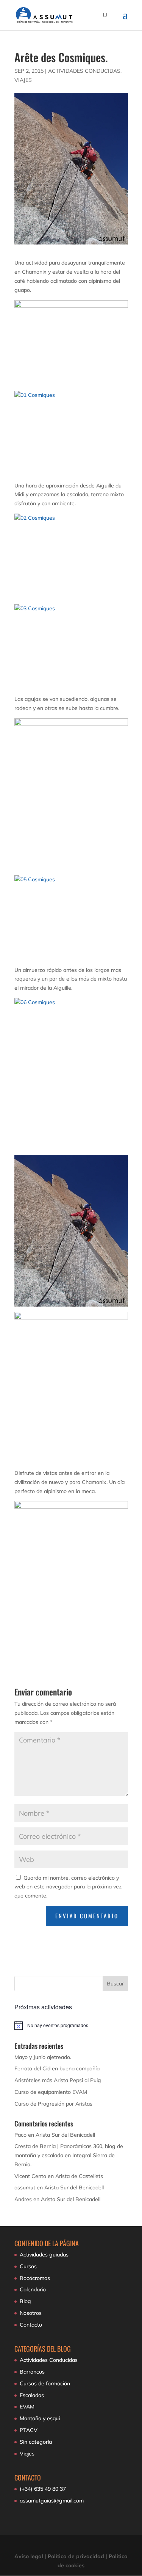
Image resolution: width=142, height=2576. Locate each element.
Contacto (31, 2325)
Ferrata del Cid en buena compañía (57, 2068)
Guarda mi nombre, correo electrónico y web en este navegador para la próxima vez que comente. (68, 1887)
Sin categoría (36, 2442)
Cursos (28, 2266)
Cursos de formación (45, 2383)
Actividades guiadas (44, 2255)
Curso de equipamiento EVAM (51, 2092)
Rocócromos (35, 2278)
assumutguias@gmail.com (52, 2501)
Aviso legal (29, 2556)
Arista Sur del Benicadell (65, 2135)
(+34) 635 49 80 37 (43, 2489)
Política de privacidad (76, 2556)
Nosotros (31, 2313)
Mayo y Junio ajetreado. (43, 2057)
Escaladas (32, 2395)
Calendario (33, 2289)
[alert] (71, 2025)
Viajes (23, 80)
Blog (25, 2301)
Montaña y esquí (40, 2418)
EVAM (27, 2407)
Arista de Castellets (79, 2176)
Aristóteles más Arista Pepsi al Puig (58, 2080)
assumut (25, 2187)
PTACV (29, 2430)
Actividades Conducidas (84, 71)
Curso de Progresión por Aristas (53, 2104)
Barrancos (32, 2372)
